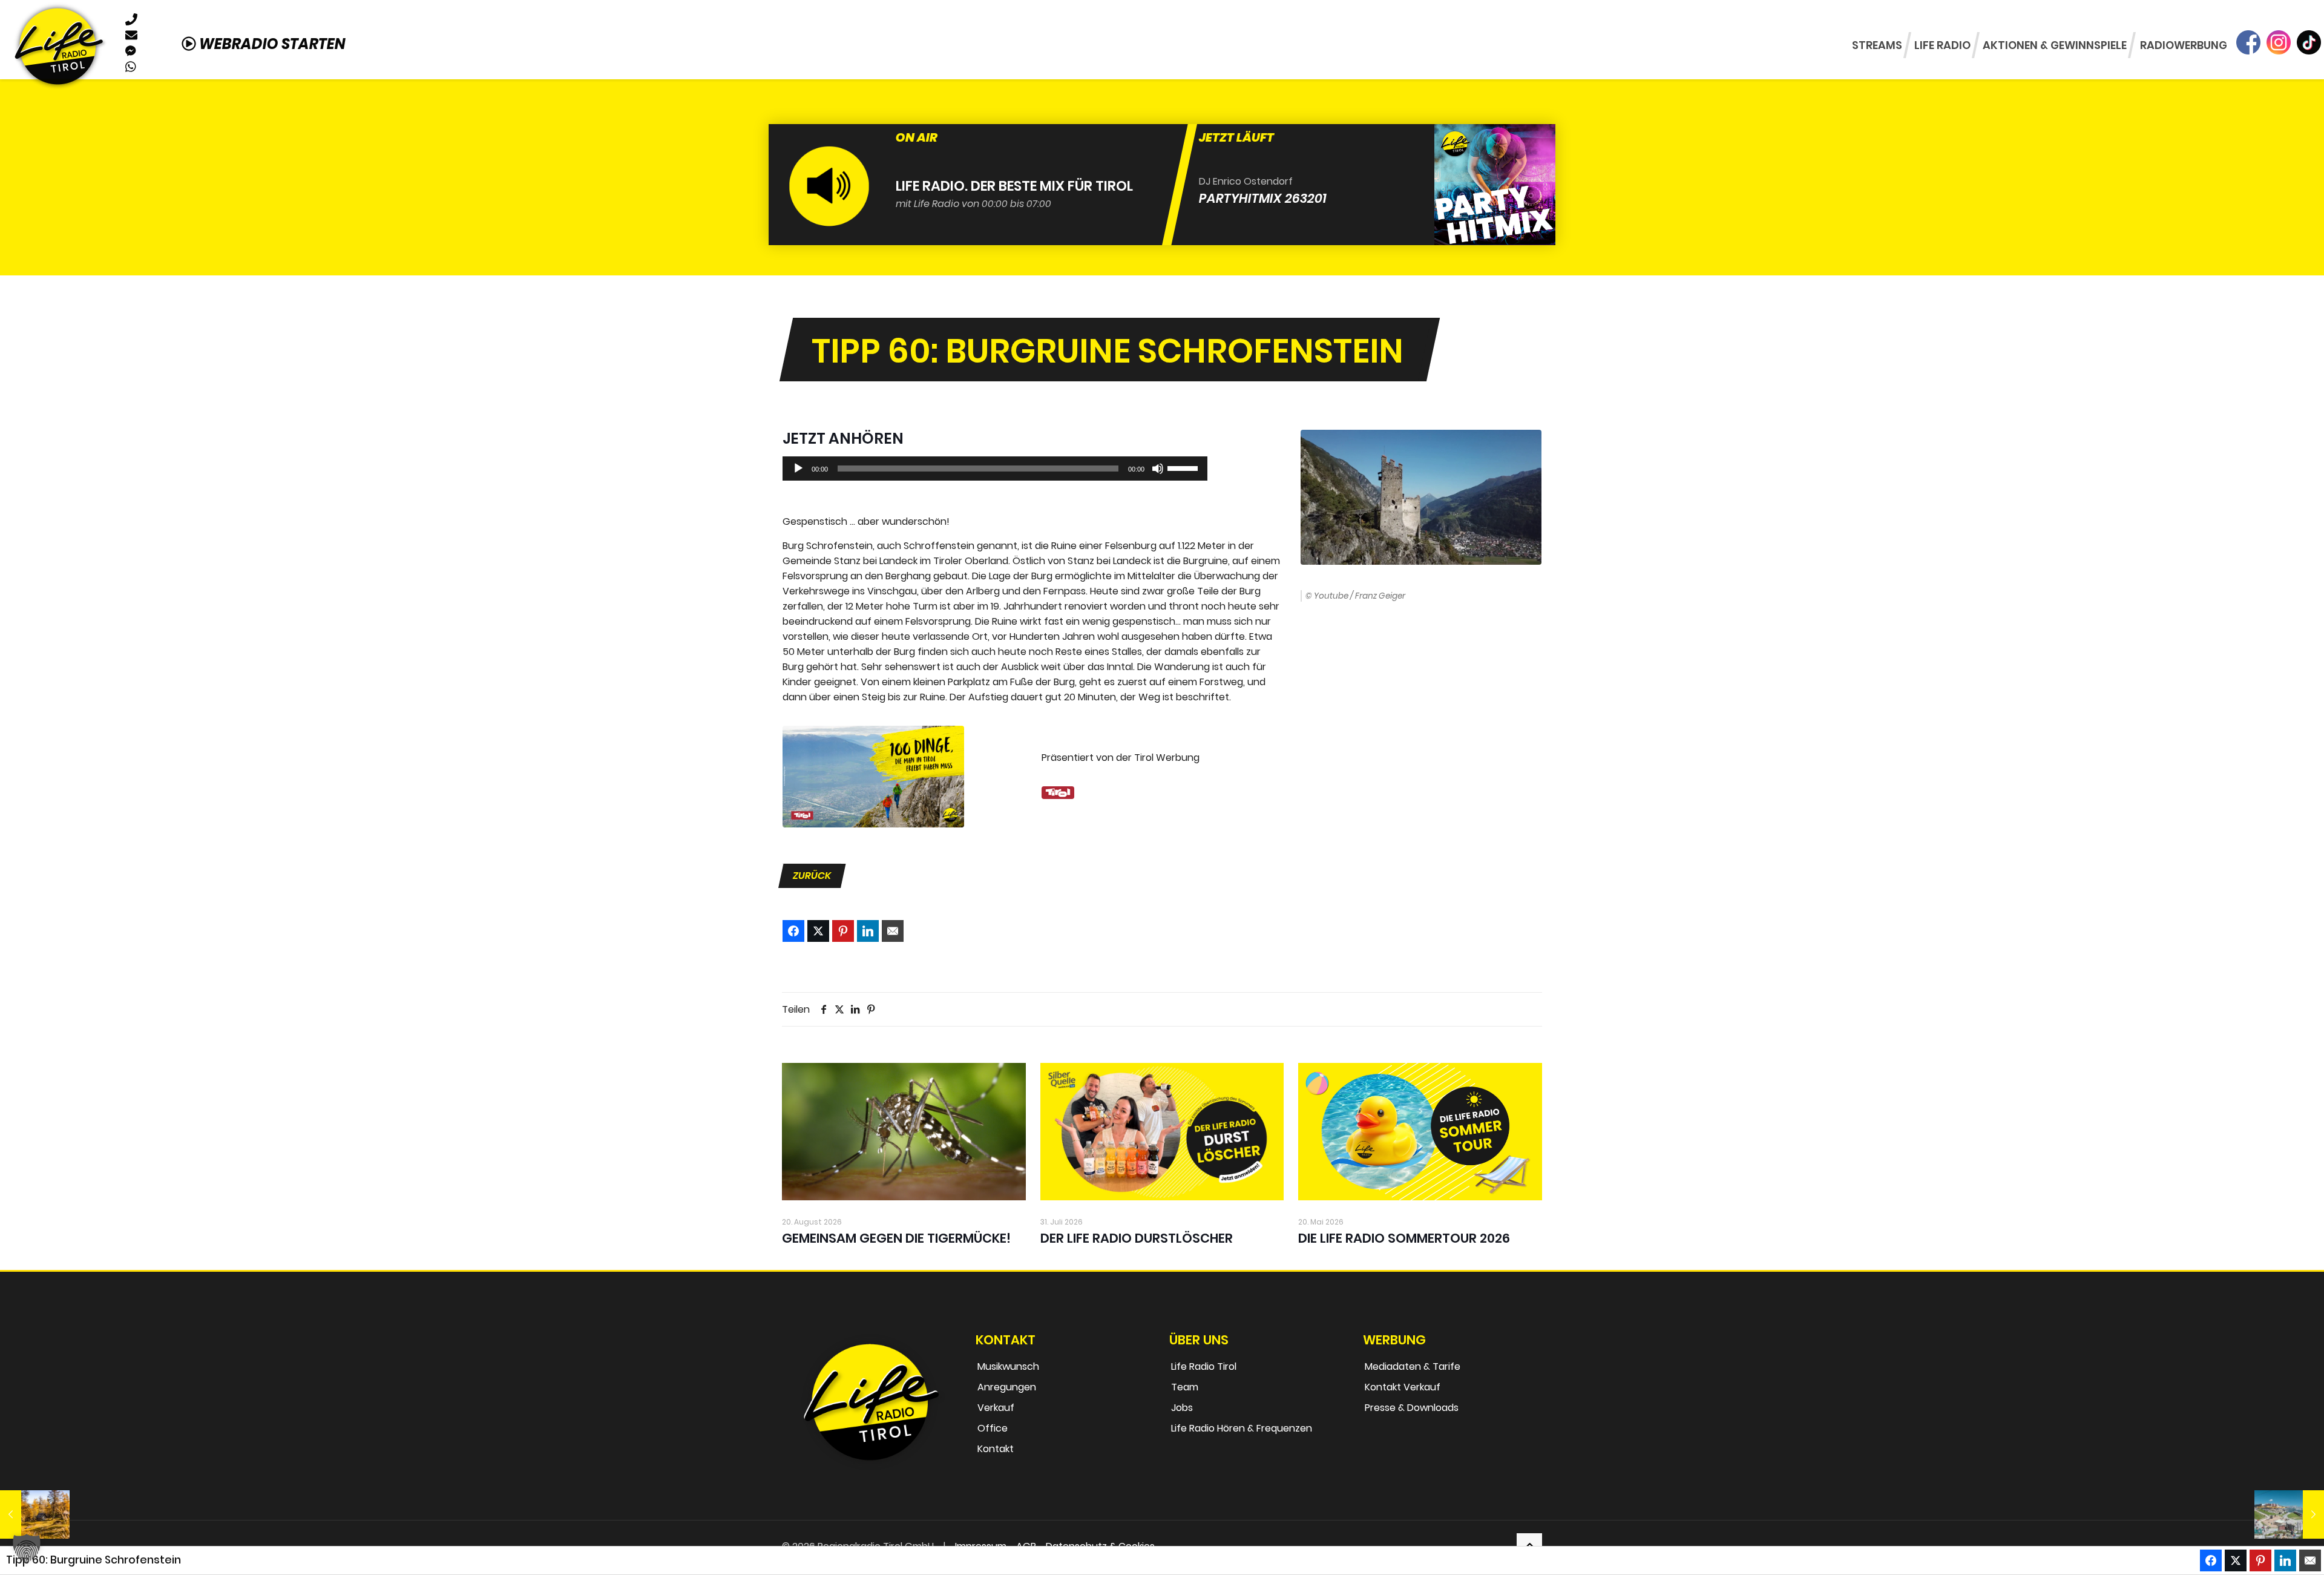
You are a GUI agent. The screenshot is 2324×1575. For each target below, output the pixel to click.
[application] (995, 469)
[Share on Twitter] (818, 931)
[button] (27, 1548)
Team (1185, 1387)
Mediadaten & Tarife (1413, 1366)
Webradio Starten (271, 44)
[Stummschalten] (1158, 469)
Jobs (1182, 1408)
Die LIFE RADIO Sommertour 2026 (1404, 1238)
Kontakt (996, 1449)
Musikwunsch (1008, 1366)
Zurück (812, 876)
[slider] (1184, 467)
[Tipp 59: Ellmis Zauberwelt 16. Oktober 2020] (2289, 1514)
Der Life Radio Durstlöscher (1137, 1238)
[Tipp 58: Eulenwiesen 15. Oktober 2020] (35, 1514)
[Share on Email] (893, 931)
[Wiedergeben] (798, 469)
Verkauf (996, 1408)
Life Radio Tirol (1204, 1366)
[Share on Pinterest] (843, 931)
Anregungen (1007, 1387)
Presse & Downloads (1412, 1408)
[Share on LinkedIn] (868, 931)
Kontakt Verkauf (1403, 1387)
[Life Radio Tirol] (59, 46)
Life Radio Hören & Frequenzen (1242, 1428)
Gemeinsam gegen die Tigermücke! (896, 1238)
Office (993, 1428)
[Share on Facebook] (793, 931)
